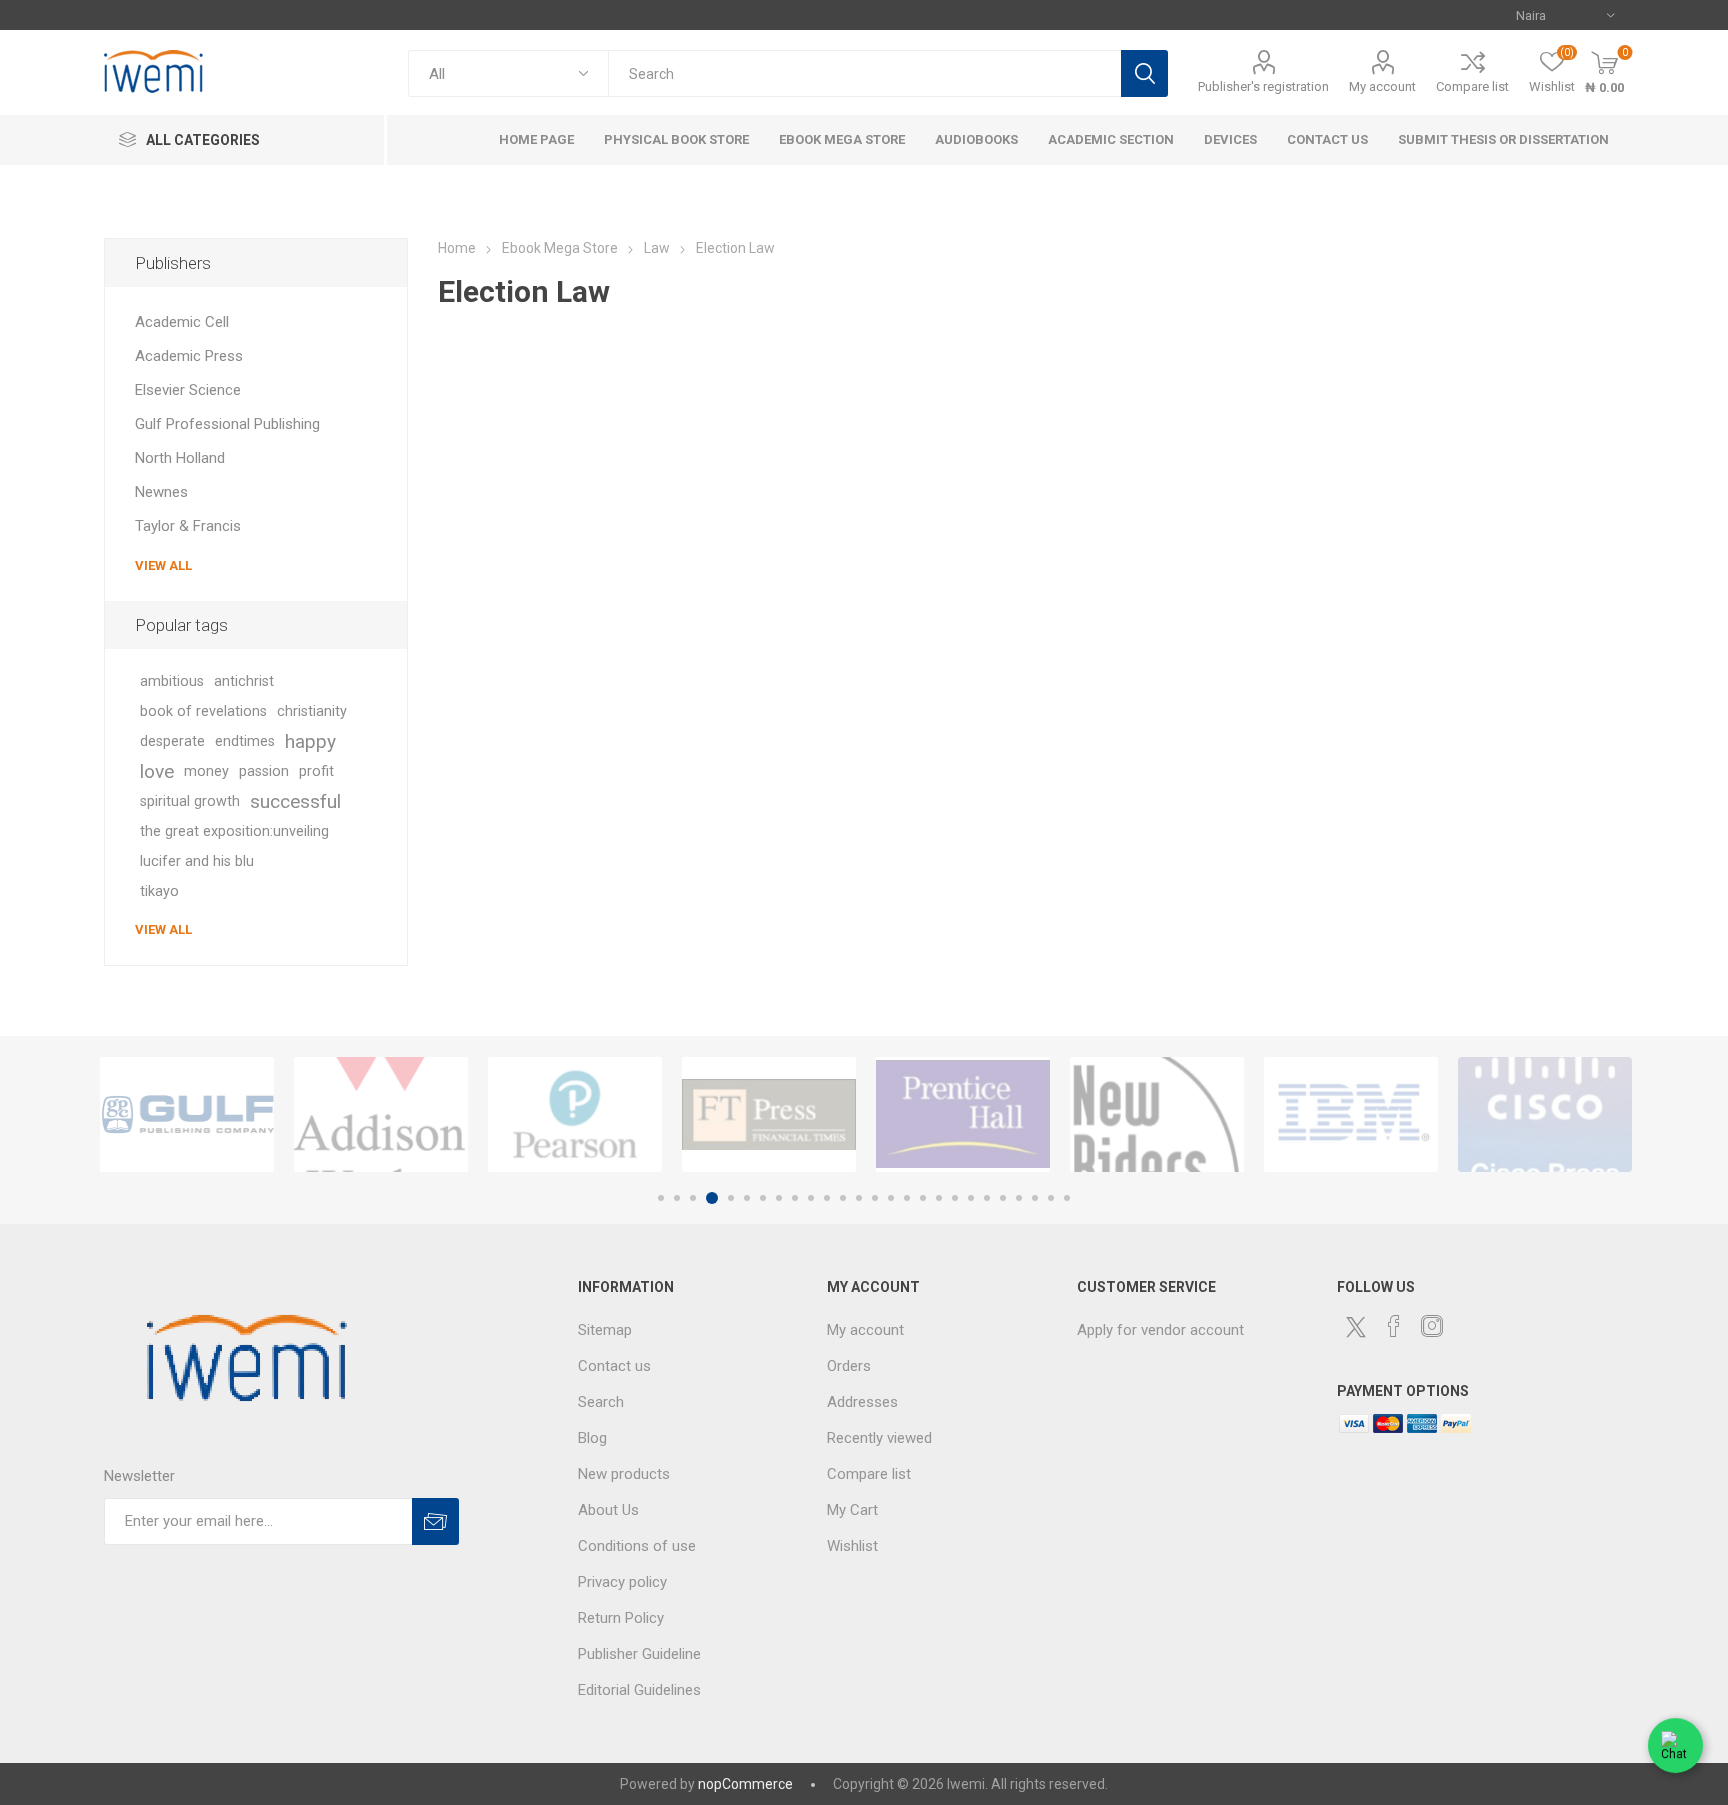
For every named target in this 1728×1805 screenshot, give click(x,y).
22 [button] (1003, 1198)
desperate (172, 741)
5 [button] (731, 1198)
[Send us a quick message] (1675, 1748)
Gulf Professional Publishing (227, 424)
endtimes (245, 741)
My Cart (852, 1510)
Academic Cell (182, 322)
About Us (608, 1510)
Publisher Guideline (639, 1654)
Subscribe (435, 1521)
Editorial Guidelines (639, 1690)
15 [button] (891, 1198)
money (206, 771)
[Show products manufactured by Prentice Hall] (963, 1114)
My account (1382, 86)
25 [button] (1051, 1198)
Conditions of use (637, 1546)
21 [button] (987, 1198)
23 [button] (1019, 1198)
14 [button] (875, 1198)
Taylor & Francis (188, 526)
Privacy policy (622, 1582)
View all (163, 565)
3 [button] (693, 1198)
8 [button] (779, 1198)
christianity (312, 711)
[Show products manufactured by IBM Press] (1351, 1114)
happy (310, 741)
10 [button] (811, 1198)
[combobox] (864, 73)
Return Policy (621, 1618)
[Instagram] (1432, 1326)
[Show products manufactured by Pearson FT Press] (575, 1114)
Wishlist (852, 1546)
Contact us (614, 1366)
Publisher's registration (1263, 86)
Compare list (1472, 86)
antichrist (244, 681)
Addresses (862, 1402)
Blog (592, 1438)
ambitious (172, 681)
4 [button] (712, 1198)
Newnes (161, 492)
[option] (187, 1114)
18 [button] (939, 1198)
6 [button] (747, 1198)
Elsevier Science (188, 390)
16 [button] (907, 1198)
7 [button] (763, 1198)
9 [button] (795, 1198)
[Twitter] (1356, 1327)
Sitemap (605, 1330)
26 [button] (1067, 1198)
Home (457, 248)
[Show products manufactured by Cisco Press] (1545, 1114)
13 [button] (859, 1198)
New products (624, 1474)
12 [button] (843, 1198)
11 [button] (827, 1198)
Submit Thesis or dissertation (1503, 139)
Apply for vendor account (1160, 1330)
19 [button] (955, 1198)
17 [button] (923, 1198)
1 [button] (661, 1198)
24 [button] (1035, 1198)
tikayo (159, 891)
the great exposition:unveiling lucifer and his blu (234, 846)
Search (1144, 73)
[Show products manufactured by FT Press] (769, 1114)
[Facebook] (1394, 1326)
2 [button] (677, 1198)
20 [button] (971, 1198)
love (157, 771)
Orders (849, 1366)
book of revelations (203, 711)
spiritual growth (190, 801)
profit (316, 771)
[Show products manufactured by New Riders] (1157, 1114)
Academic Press (189, 356)
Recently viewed (879, 1438)
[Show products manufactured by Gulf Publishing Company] (187, 1114)
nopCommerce (745, 1784)
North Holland (180, 458)
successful (295, 801)
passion (264, 771)
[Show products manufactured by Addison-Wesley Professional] (381, 1114)
